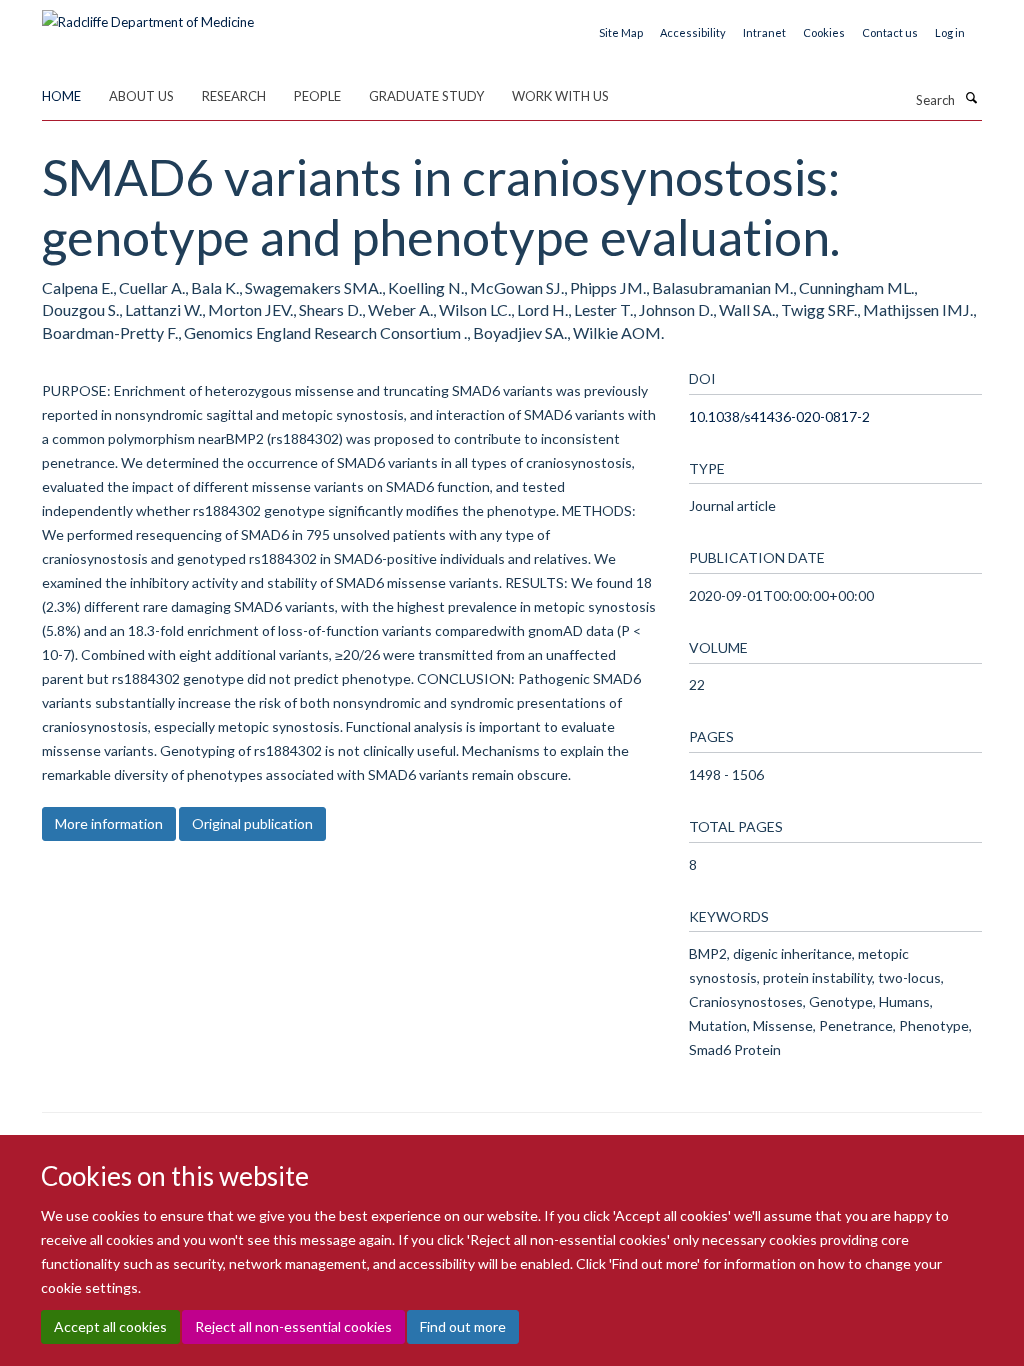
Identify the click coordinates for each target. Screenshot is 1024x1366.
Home (61, 96)
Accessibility (693, 32)
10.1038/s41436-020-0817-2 (779, 416)
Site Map (621, 32)
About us (141, 96)
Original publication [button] (252, 823)
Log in (950, 32)
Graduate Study (426, 96)
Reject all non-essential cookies (293, 1326)
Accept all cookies (110, 1326)
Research (234, 96)
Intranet (764, 32)
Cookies (824, 32)
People (317, 96)
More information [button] (109, 823)
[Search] (971, 98)
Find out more (463, 1326)
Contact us (890, 32)
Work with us (560, 96)
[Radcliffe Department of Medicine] (148, 15)
